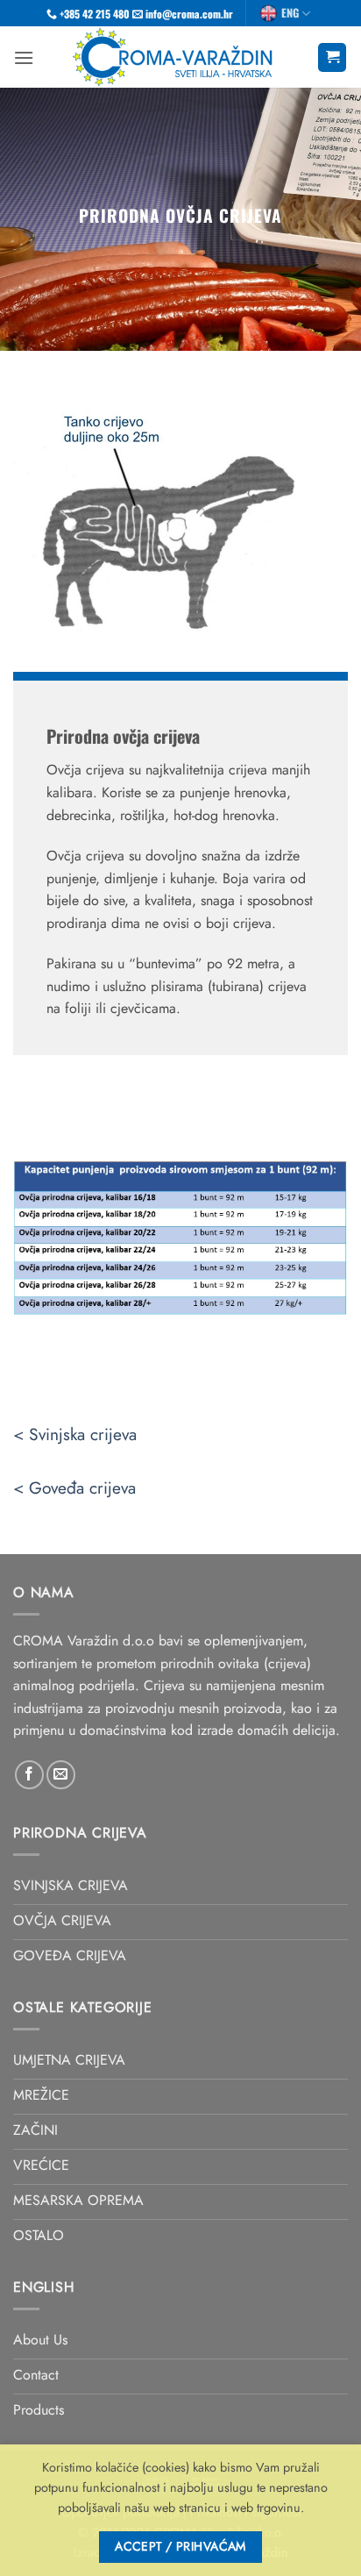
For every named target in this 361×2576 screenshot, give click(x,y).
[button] (24, 57)
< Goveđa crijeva (74, 1488)
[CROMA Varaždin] (176, 57)
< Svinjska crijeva (75, 1434)
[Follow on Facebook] (29, 1775)
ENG (290, 13)
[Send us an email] (61, 1775)
